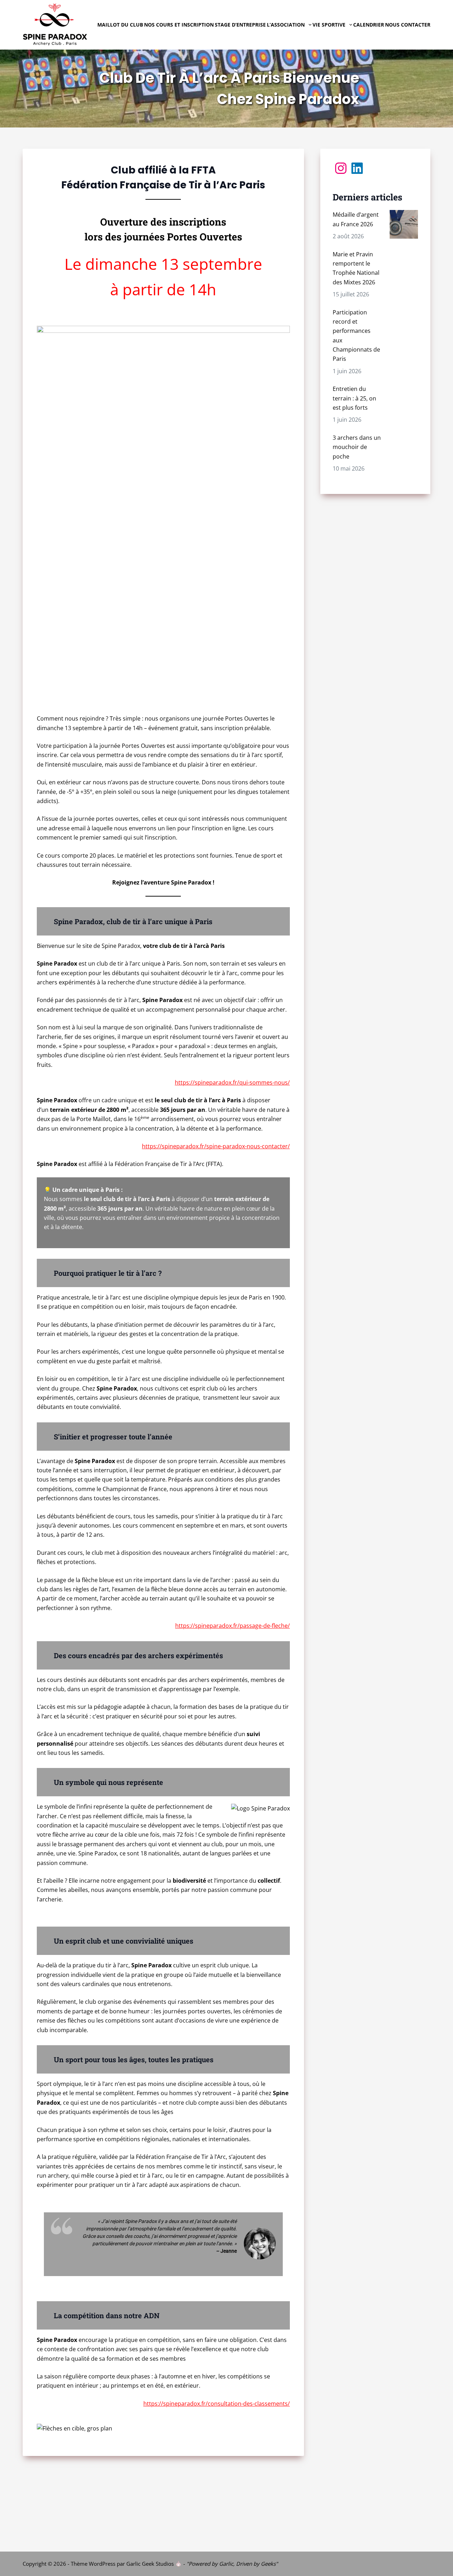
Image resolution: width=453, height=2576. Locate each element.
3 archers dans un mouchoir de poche (357, 447)
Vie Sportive (329, 25)
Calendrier (369, 25)
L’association (286, 25)
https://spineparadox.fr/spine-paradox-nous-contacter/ (216, 1146)
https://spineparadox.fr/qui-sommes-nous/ (232, 1082)
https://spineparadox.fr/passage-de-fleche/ (233, 1626)
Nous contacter (408, 25)
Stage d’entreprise (240, 25)
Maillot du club (120, 25)
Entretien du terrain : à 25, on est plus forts (354, 398)
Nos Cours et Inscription (179, 25)
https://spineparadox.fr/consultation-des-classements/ (217, 2404)
